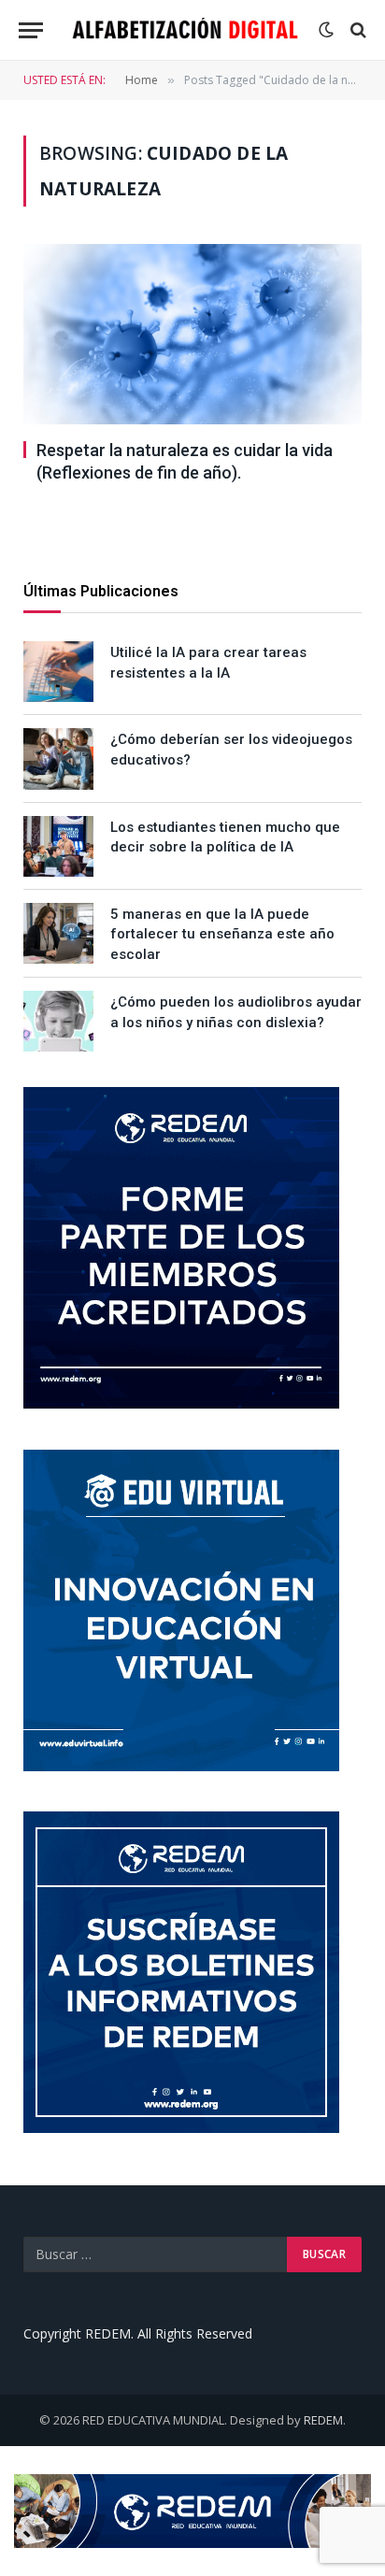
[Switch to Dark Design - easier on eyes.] (326, 30)
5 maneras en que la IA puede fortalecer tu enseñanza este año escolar (222, 934)
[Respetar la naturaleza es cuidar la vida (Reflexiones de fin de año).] (192, 334)
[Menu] (31, 30)
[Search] (356, 30)
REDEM (323, 2420)
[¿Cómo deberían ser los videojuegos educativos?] (58, 758)
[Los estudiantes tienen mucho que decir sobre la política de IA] (58, 846)
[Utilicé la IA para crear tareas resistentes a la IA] (58, 672)
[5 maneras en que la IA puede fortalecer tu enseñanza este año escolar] (58, 933)
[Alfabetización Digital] (185, 30)
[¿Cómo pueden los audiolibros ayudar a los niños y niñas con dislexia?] (58, 1021)
